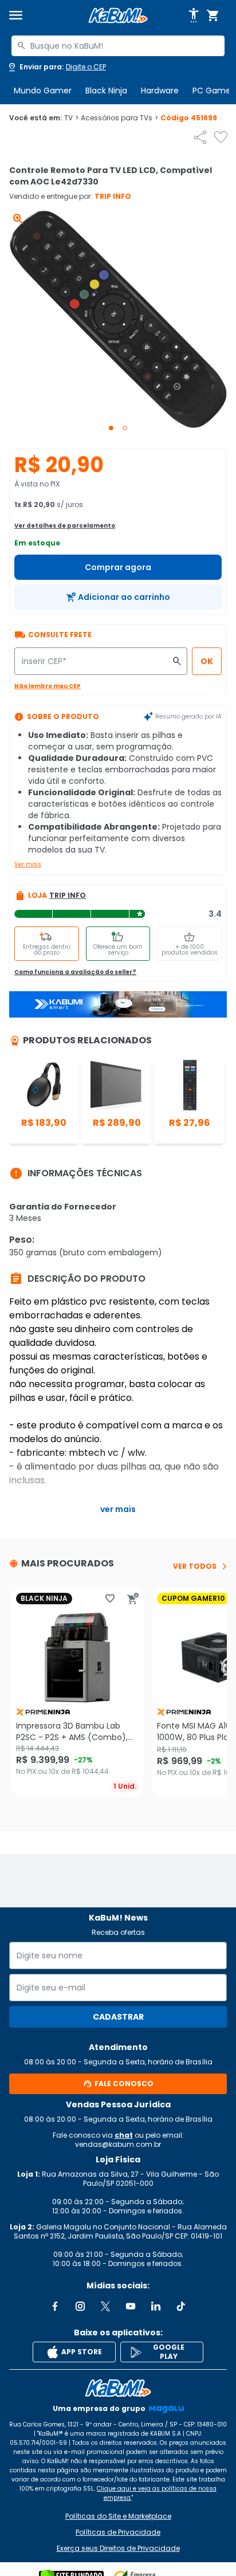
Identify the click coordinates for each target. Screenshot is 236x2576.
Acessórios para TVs (119, 118)
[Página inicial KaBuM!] (118, 16)
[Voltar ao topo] (118, 2388)
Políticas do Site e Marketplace (118, 2516)
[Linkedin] (156, 2306)
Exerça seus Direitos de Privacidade (118, 2548)
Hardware (160, 91)
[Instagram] (80, 2306)
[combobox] (118, 46)
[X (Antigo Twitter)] (105, 2306)
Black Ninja (106, 91)
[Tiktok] (181, 2306)
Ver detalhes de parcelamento (65, 526)
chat (124, 2135)
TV (71, 118)
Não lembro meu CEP (48, 686)
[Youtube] (131, 2306)
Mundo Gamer (43, 91)
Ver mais (28, 864)
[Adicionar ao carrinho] (133, 1599)
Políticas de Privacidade (118, 2532)
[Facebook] (55, 2306)
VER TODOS (195, 1566)
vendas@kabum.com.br (118, 2144)
